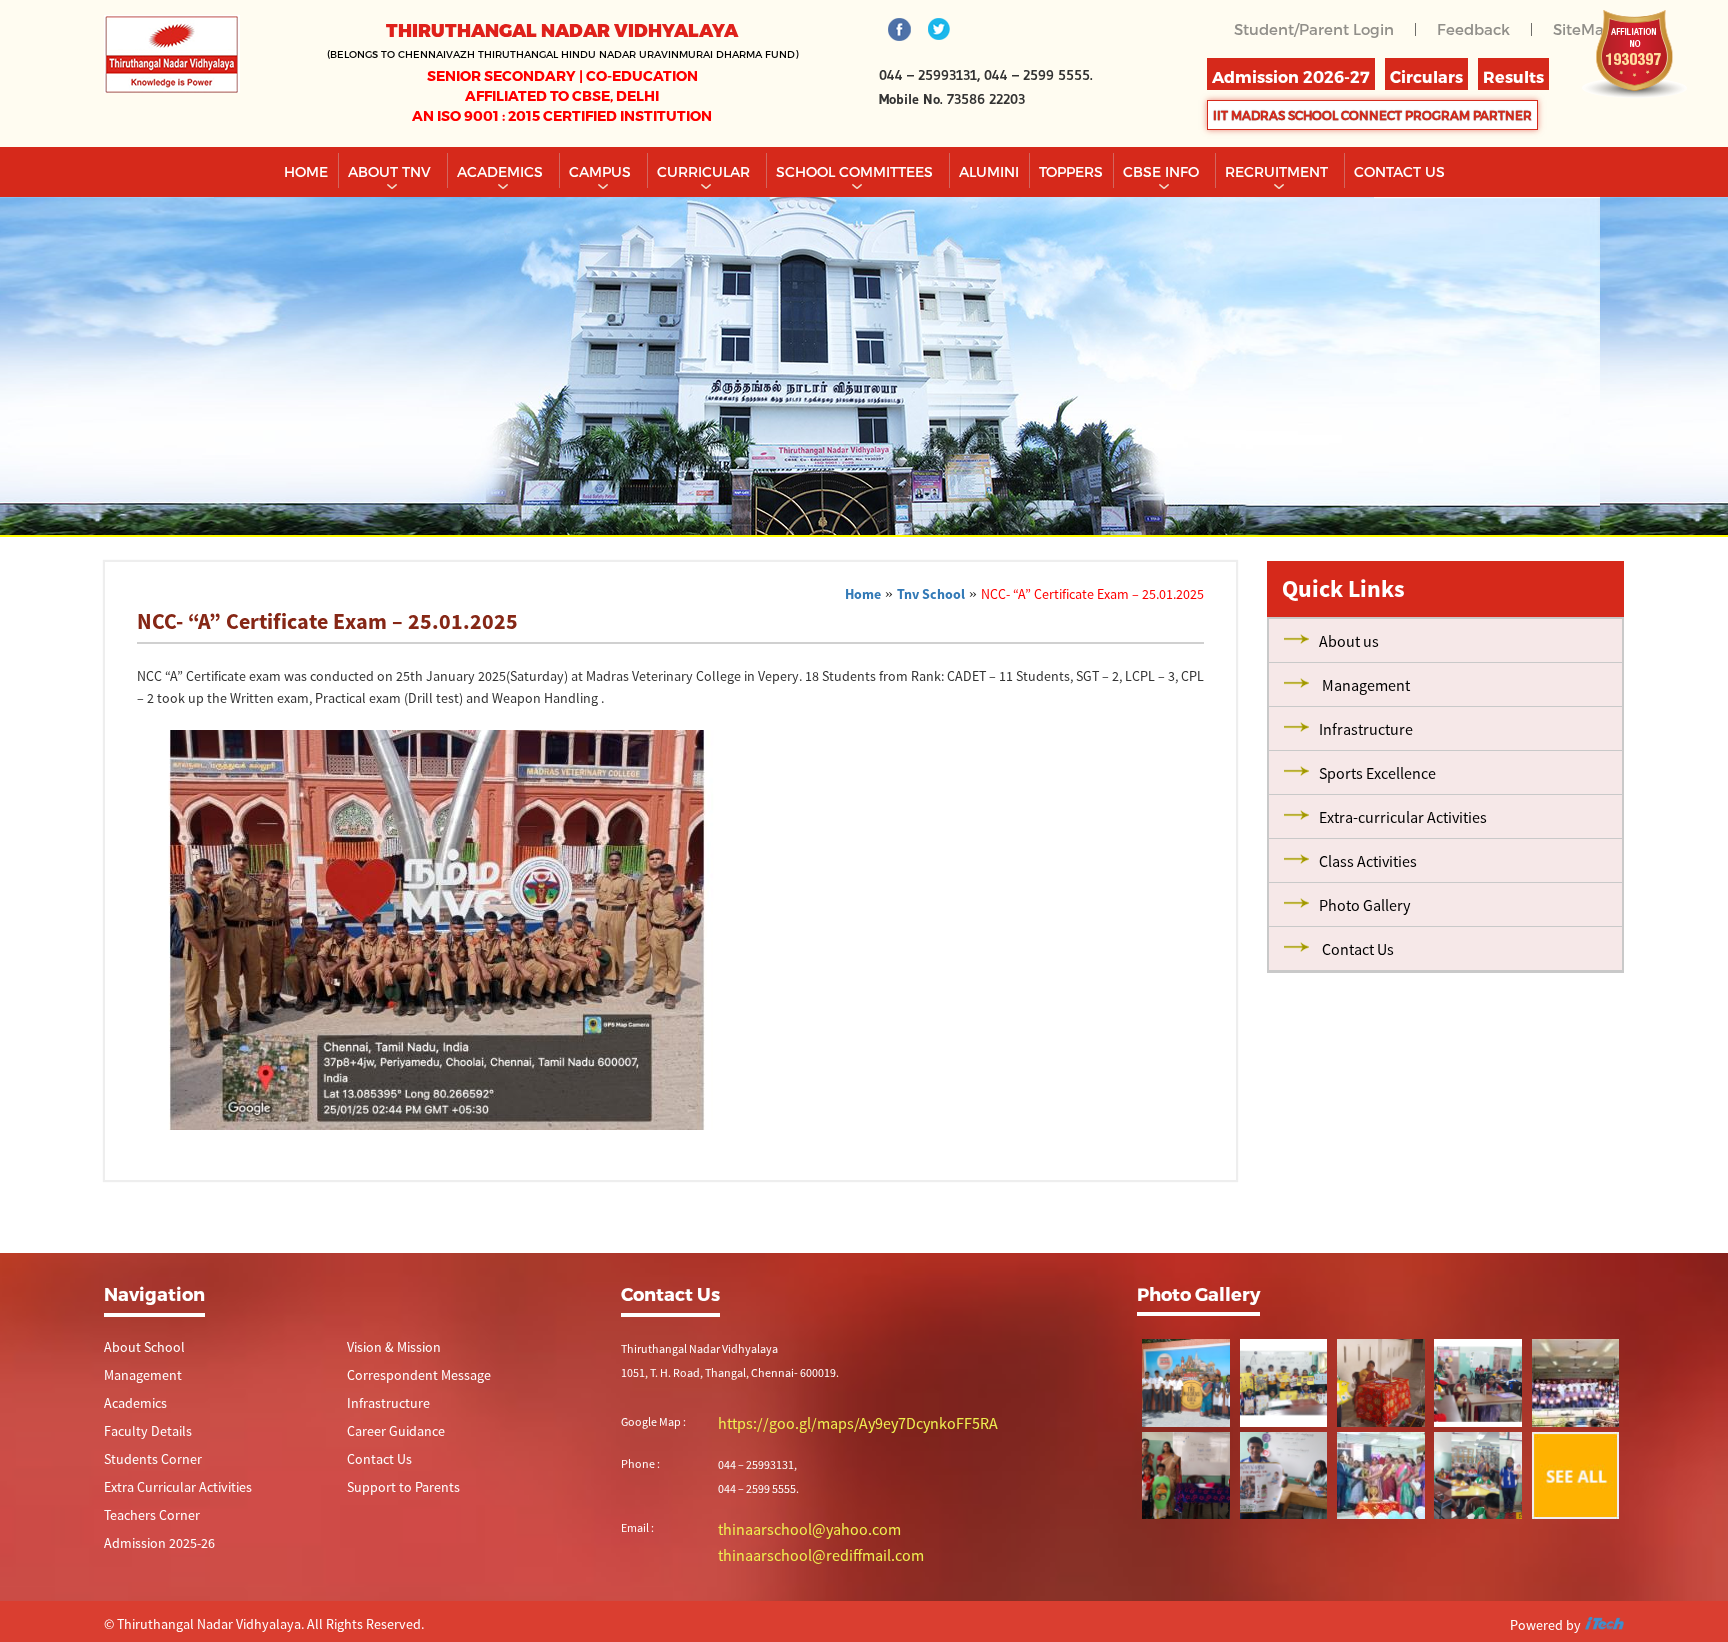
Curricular (705, 171)
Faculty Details (140, 1434)
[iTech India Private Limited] (1604, 1621)
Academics (502, 171)
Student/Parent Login (1327, 28)
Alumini (989, 171)
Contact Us (374, 1463)
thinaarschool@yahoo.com (787, 1526)
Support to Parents (394, 1492)
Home (306, 171)
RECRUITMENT (1278, 171)
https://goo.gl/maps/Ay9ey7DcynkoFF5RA (823, 1422)
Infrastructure (382, 1405)
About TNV (391, 171)
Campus (602, 171)
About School (138, 1347)
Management (137, 1376)
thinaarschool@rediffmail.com (795, 1550)
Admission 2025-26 (151, 1550)
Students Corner (145, 1463)
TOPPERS (1071, 171)
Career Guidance (388, 1434)
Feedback (1479, 28)
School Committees (856, 171)
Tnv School (931, 594)
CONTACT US (1399, 171)
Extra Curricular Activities (166, 1492)
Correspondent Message (408, 1376)
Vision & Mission (387, 1347)
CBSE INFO (1163, 171)
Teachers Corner (144, 1521)
